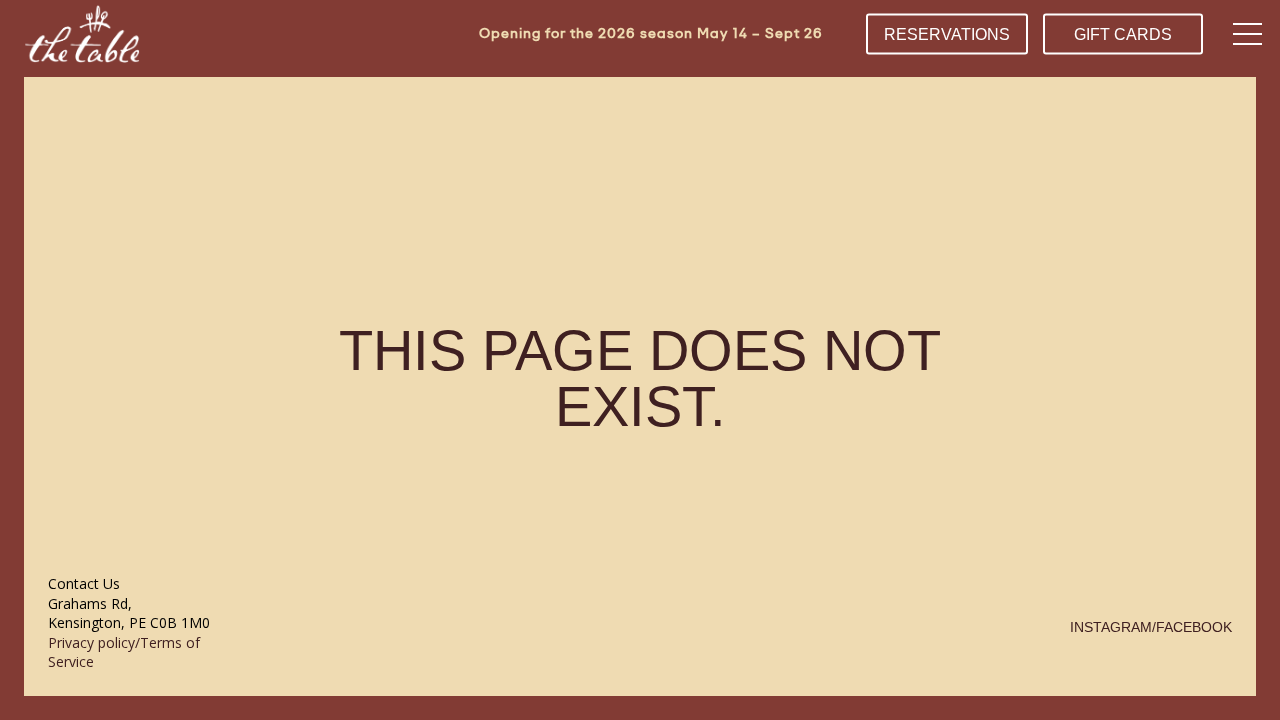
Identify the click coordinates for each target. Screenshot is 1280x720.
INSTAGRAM (1111, 627)
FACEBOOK (1194, 627)
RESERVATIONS (947, 33)
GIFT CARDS (1123, 33)
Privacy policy (91, 642)
